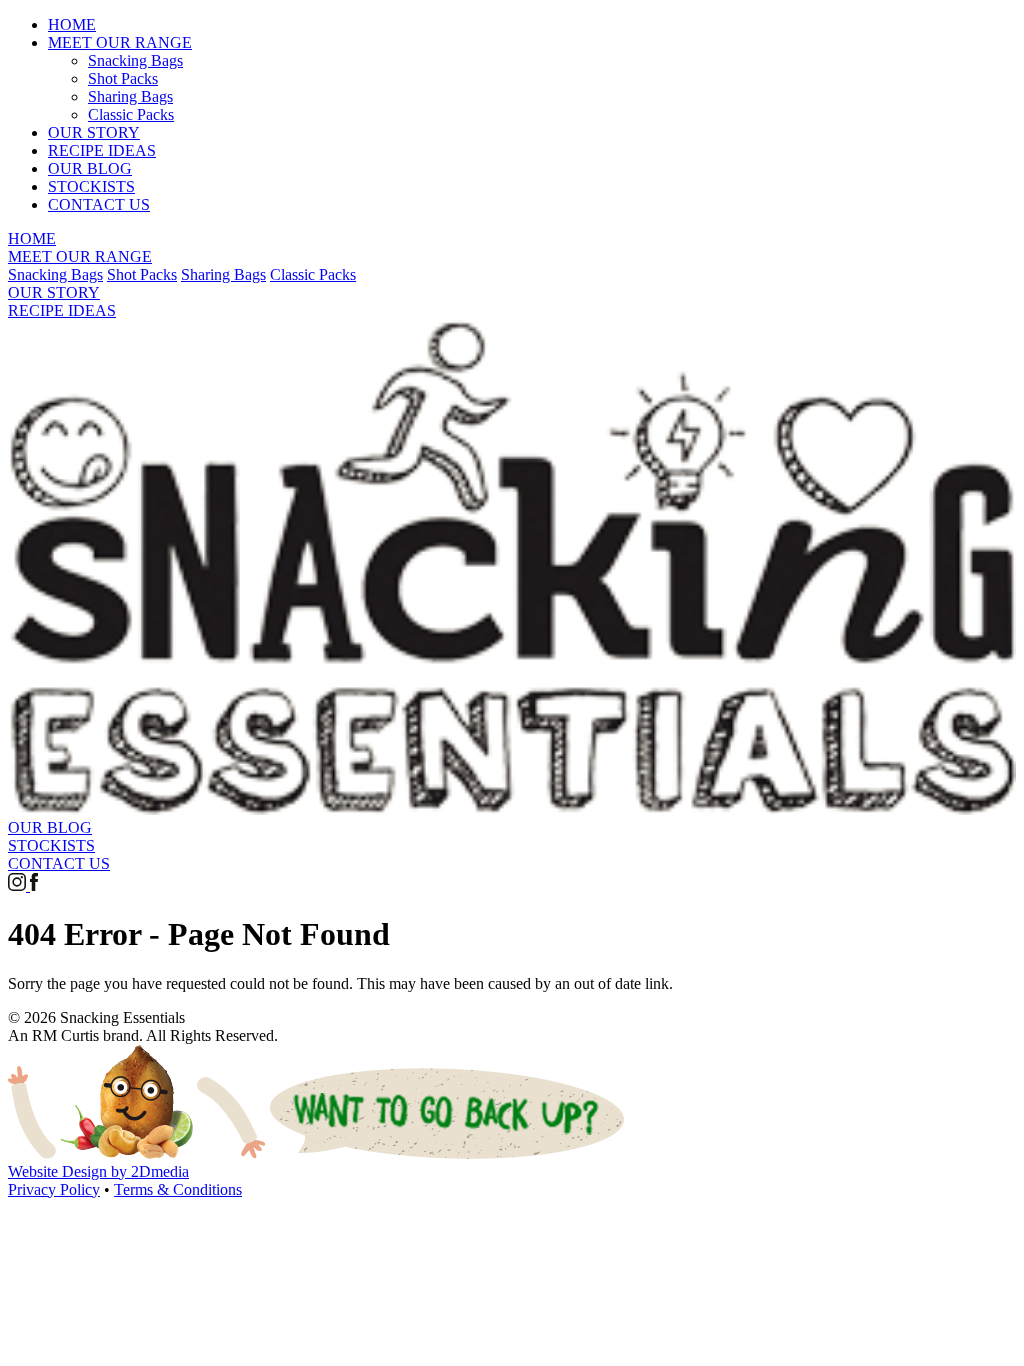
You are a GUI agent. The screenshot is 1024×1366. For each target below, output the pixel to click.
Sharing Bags (130, 96)
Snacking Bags (135, 60)
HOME (72, 24)
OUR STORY (94, 132)
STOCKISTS (91, 186)
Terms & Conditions (178, 1189)
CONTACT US (99, 204)
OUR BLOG (90, 168)
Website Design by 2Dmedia (98, 1171)
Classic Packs (131, 114)
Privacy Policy (54, 1189)
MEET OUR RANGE (120, 42)
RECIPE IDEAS (102, 150)
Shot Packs (123, 78)
